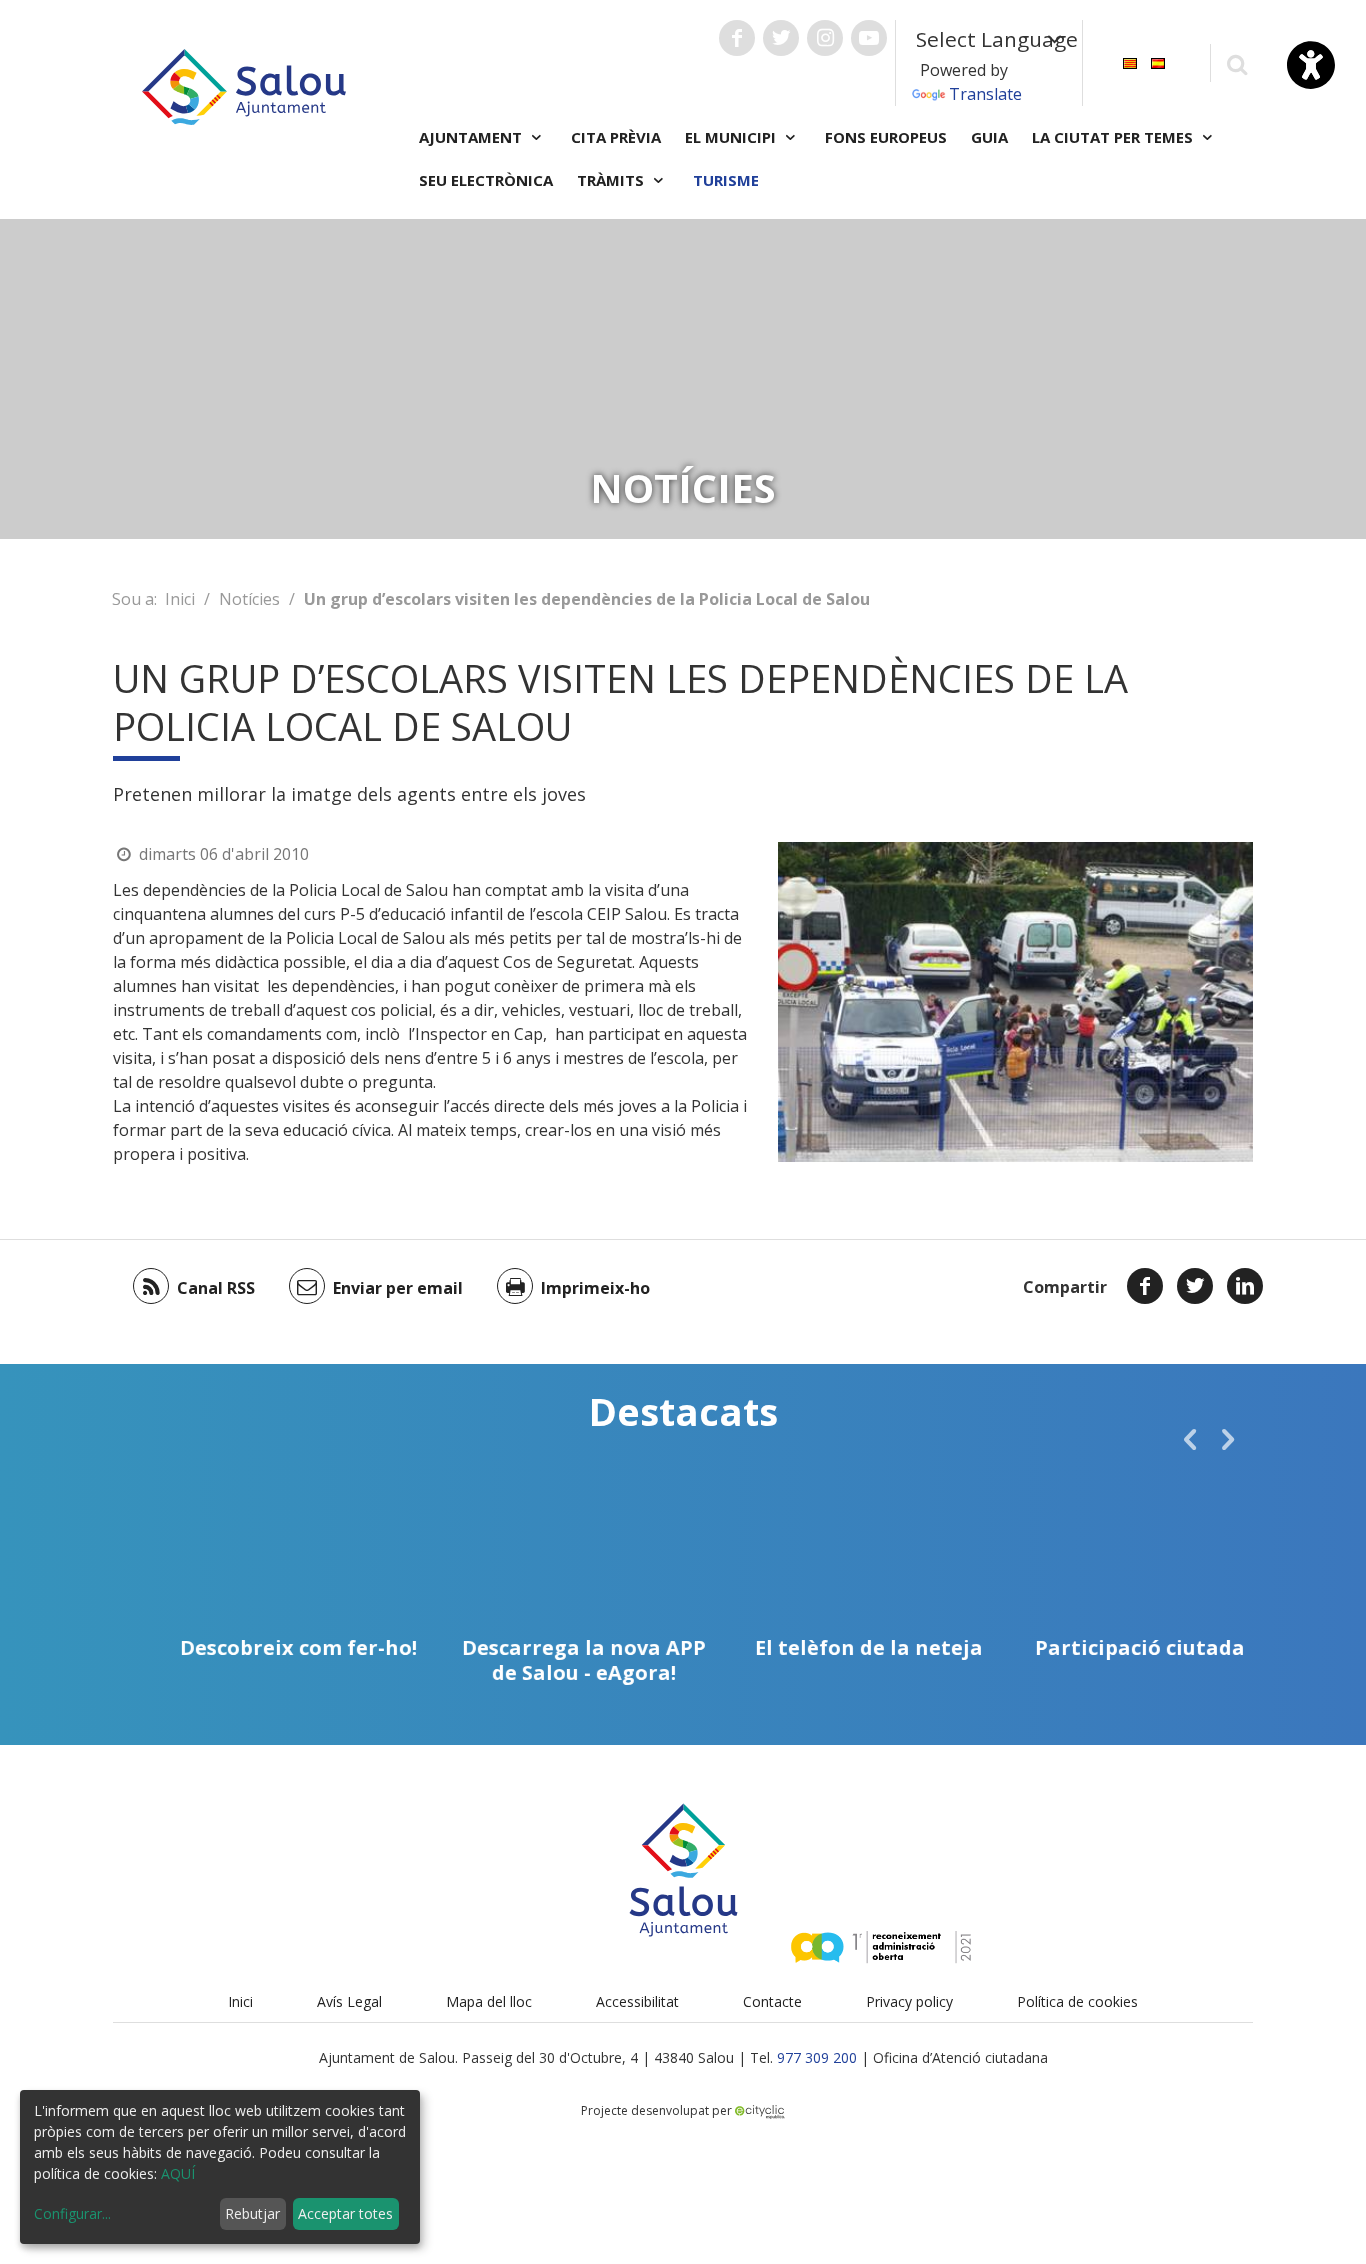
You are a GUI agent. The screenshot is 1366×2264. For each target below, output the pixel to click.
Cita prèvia (616, 137)
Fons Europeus (886, 137)
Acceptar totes (345, 2213)
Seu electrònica (486, 180)
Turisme (726, 180)
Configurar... (72, 2213)
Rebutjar (252, 2213)
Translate (985, 94)
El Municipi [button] (732, 137)
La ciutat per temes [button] (1114, 137)
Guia (989, 137)
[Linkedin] (1245, 1286)
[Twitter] (1195, 1286)
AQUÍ (178, 2173)
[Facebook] (1145, 1286)
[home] (244, 85)
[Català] (1130, 61)
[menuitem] (1130, 61)
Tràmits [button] (612, 180)
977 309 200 (817, 2057)
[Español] (1158, 61)
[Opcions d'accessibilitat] (1311, 65)
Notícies (249, 599)
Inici (180, 599)
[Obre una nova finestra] (737, 38)
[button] (1190, 1439)
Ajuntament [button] (472, 137)
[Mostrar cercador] (1236, 63)
